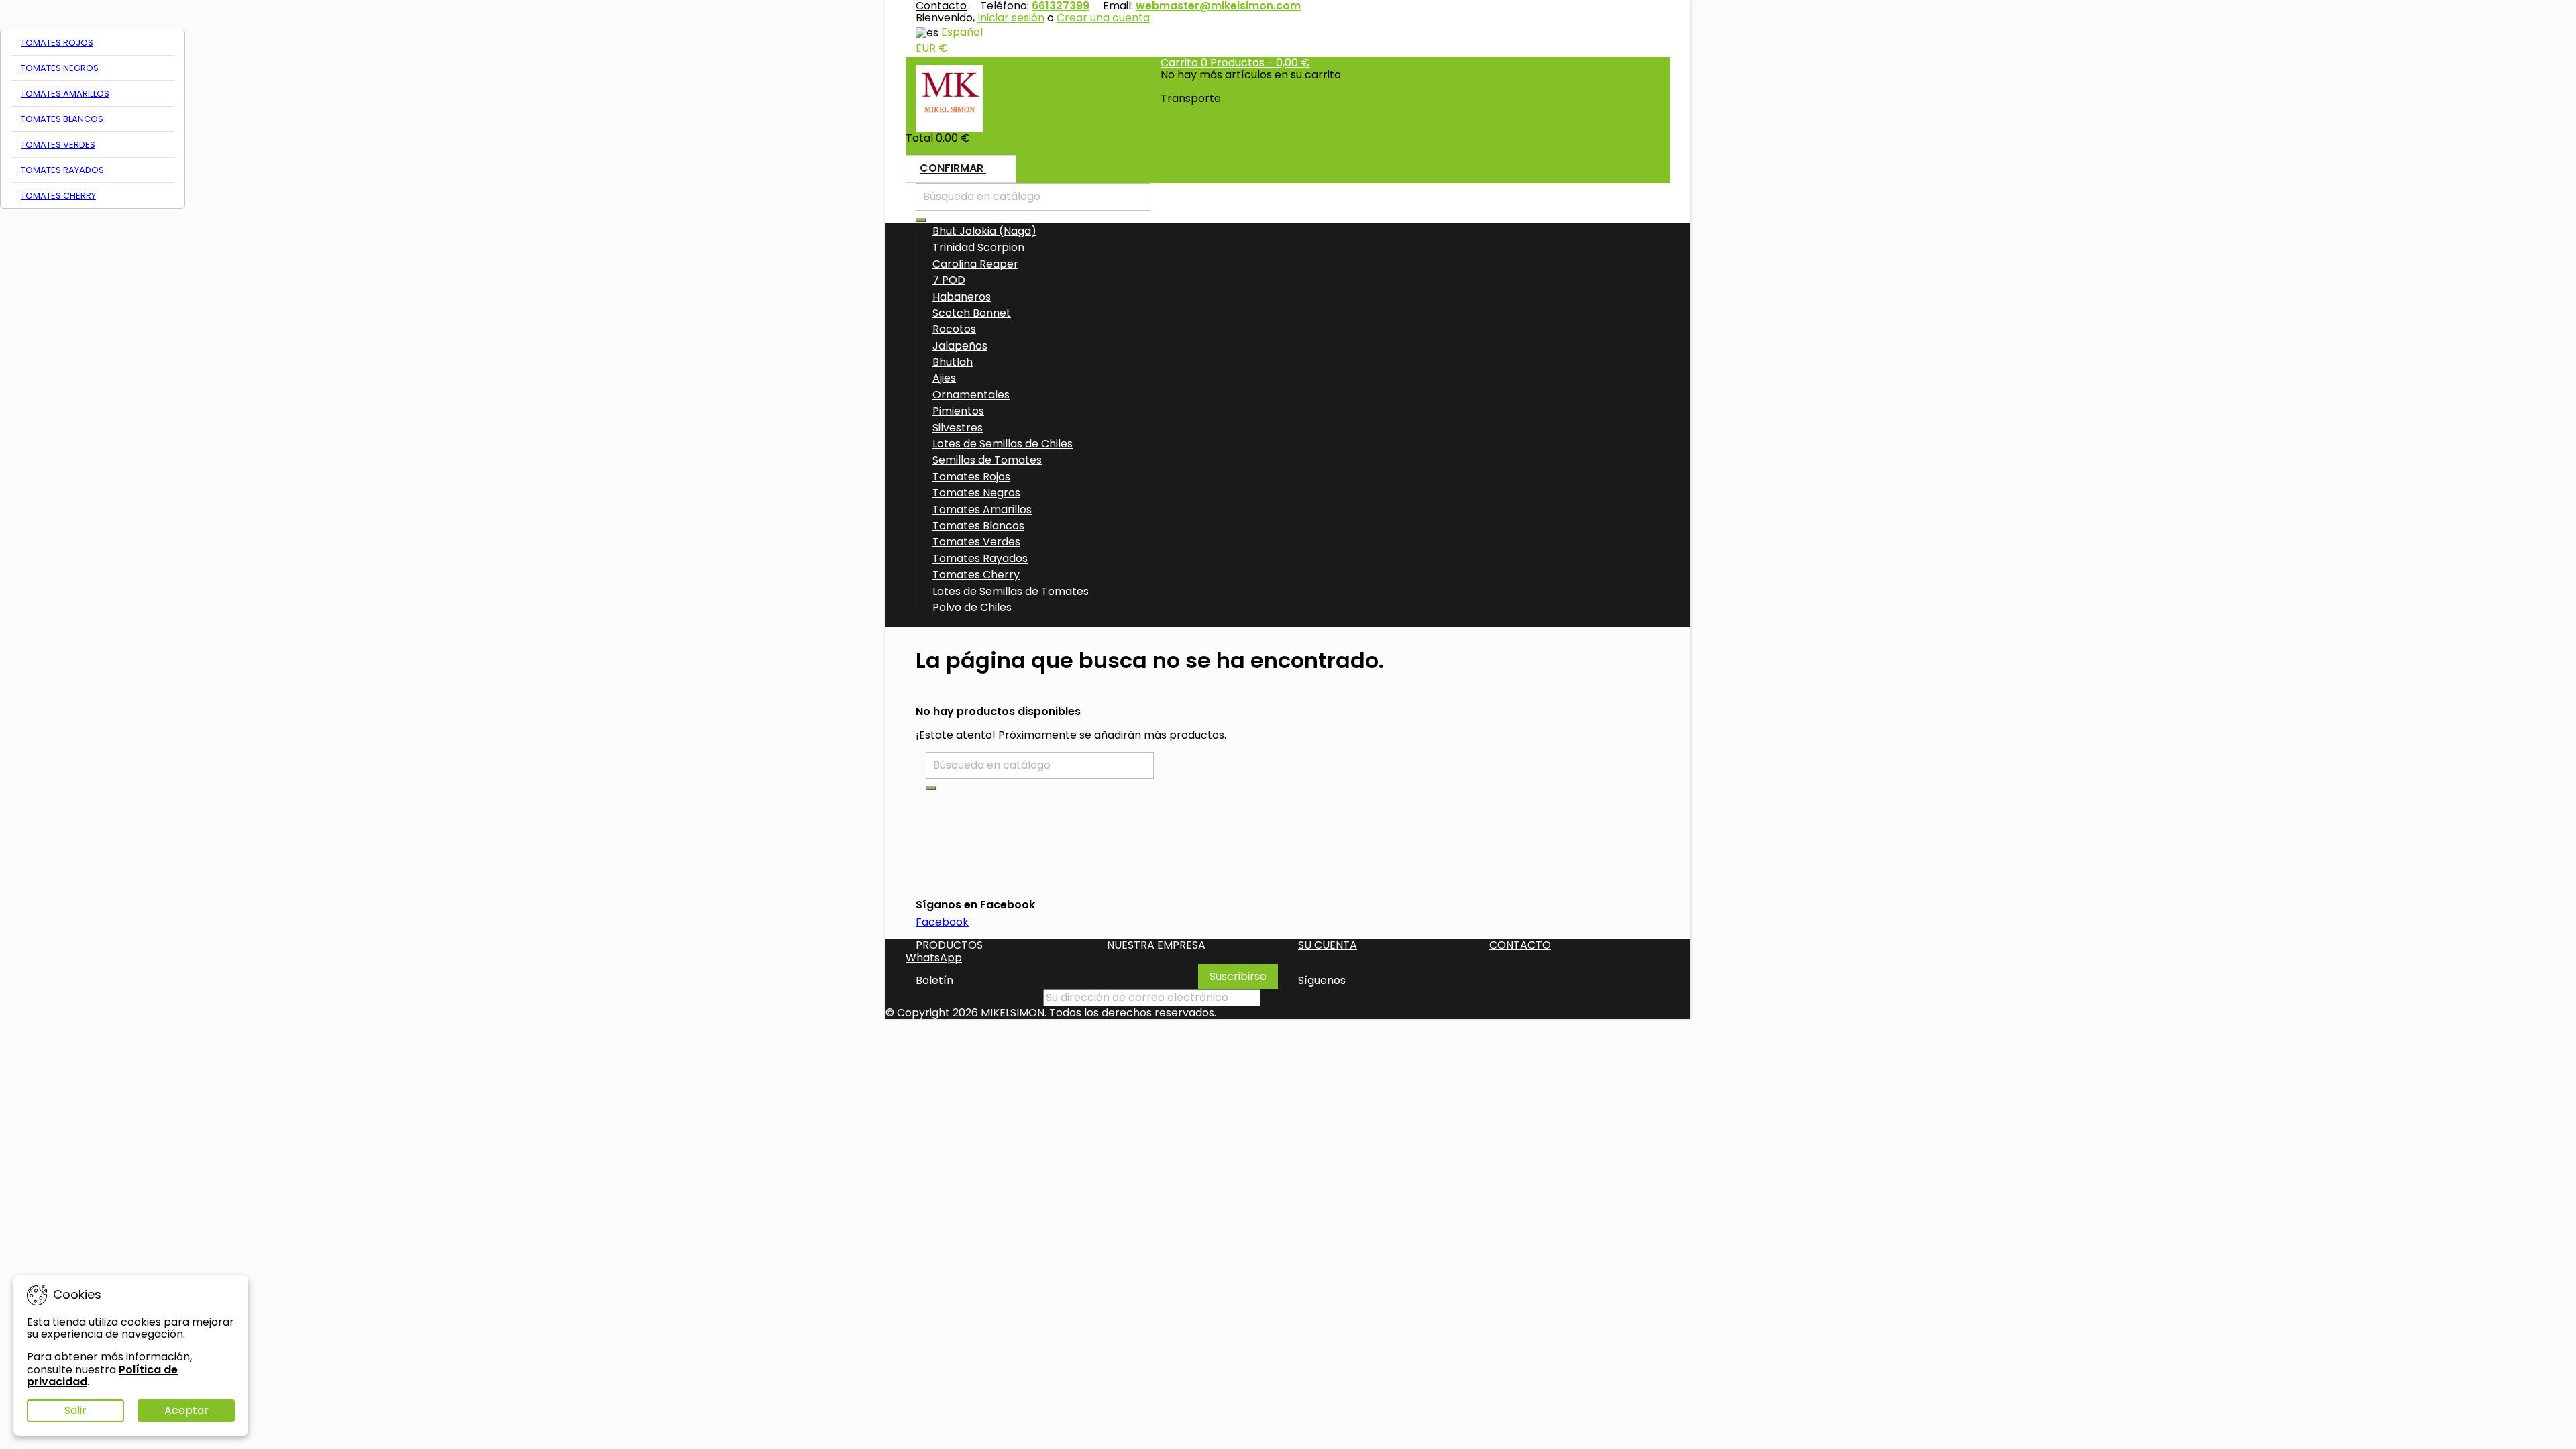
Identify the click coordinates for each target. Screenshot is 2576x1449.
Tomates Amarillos (65, 94)
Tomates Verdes (58, 145)
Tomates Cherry (58, 196)
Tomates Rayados (62, 170)
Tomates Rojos (57, 43)
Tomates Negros (60, 68)
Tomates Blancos (62, 119)
